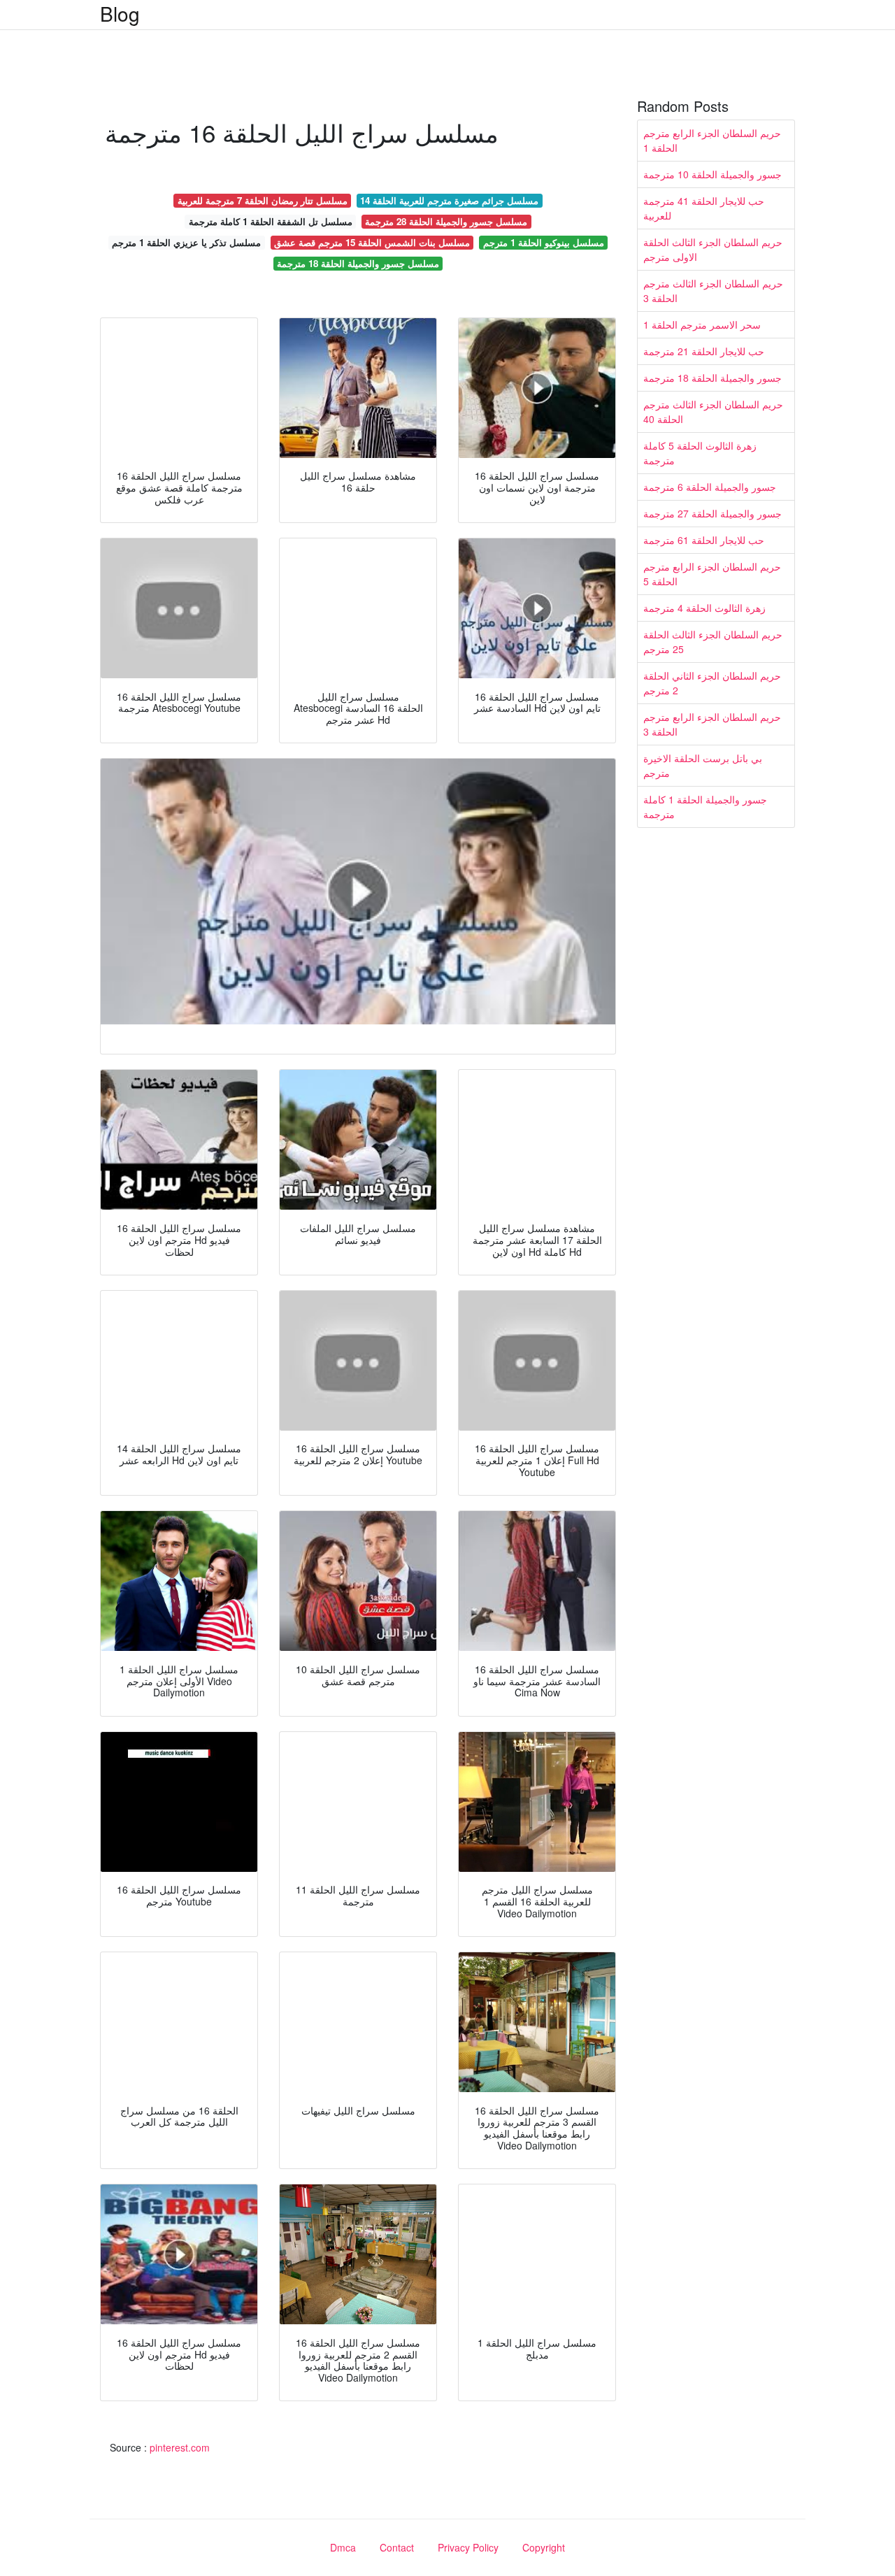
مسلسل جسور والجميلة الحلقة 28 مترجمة (446, 221)
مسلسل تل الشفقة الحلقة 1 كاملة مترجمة (271, 221)
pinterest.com (180, 2447)
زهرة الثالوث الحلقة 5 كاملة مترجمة (700, 453)
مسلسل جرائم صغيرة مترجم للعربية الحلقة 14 (449, 200)
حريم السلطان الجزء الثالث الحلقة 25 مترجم (713, 642)
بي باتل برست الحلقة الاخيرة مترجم (703, 765)
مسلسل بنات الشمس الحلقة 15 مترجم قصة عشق (372, 242)
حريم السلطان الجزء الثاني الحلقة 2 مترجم (712, 683)
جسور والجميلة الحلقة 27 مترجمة (713, 513)
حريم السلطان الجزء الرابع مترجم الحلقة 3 (712, 724)
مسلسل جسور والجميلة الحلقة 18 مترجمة (358, 263)
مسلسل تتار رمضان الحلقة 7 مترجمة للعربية (263, 200)
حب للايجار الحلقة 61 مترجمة (704, 540)
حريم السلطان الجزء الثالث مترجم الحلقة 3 (713, 291)
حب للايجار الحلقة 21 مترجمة (704, 351)
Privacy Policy (468, 2547)
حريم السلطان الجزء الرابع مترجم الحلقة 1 (712, 140)
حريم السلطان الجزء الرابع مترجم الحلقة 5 (712, 574)
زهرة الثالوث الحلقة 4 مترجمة (704, 608)
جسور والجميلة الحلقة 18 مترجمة (713, 378)
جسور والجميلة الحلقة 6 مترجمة (710, 487)
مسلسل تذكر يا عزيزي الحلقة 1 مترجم (186, 242)
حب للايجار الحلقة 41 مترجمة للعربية (704, 208)
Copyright (544, 2547)
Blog (120, 13)
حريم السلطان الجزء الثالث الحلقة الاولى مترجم (713, 249)
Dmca (343, 2547)
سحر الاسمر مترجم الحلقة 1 (702, 324)
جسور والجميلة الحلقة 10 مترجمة (713, 174)
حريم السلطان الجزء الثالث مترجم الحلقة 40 (713, 412)
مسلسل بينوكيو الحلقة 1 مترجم (544, 242)
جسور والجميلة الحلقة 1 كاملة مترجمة (705, 807)
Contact (397, 2547)
